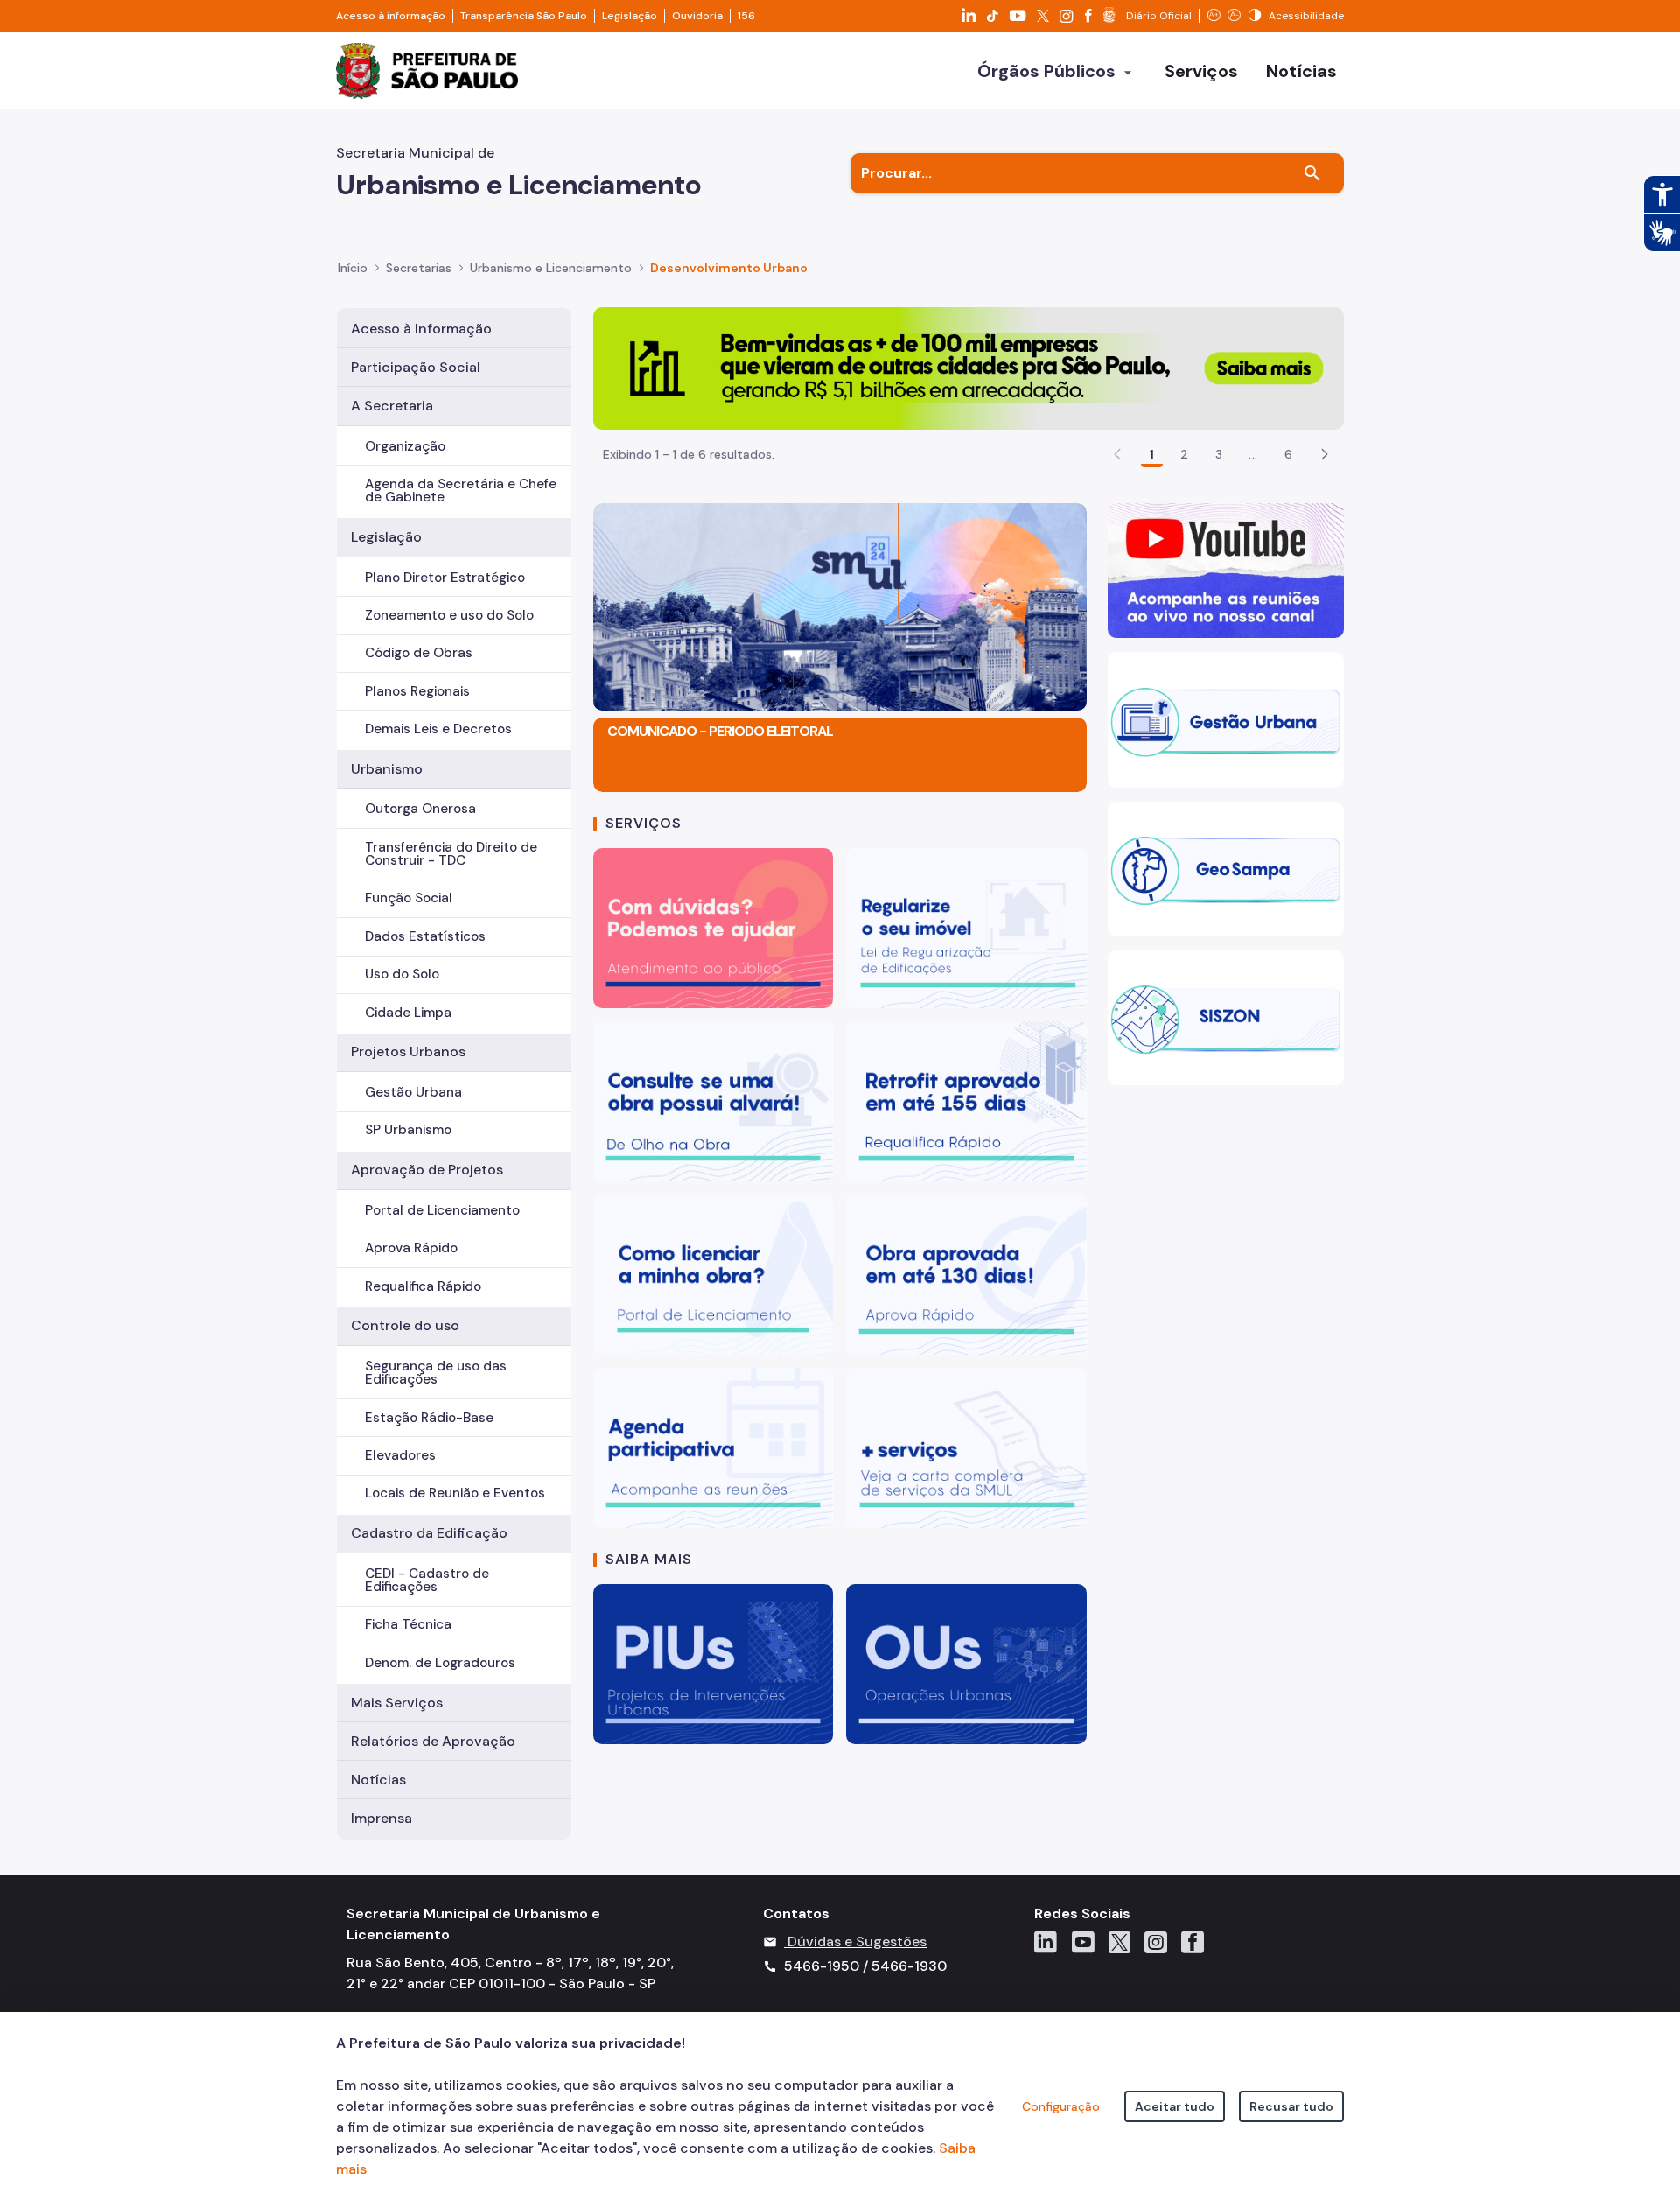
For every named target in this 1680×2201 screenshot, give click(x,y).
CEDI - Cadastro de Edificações (427, 1580)
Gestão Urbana (413, 1092)
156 (746, 16)
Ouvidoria (697, 16)
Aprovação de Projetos (427, 1170)
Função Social (409, 898)
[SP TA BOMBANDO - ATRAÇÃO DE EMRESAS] (969, 367)
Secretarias (419, 268)
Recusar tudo (1291, 2106)
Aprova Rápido (411, 1248)
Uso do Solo (402, 974)
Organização (405, 446)
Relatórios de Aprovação (433, 1741)
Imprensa (381, 1818)
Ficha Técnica (408, 1624)
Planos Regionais (417, 691)
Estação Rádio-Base (429, 1418)
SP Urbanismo (408, 1130)
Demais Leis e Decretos (438, 729)
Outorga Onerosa (420, 809)
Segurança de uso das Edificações (436, 1373)
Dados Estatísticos (425, 936)
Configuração (1061, 2106)
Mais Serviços (397, 1703)
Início (353, 268)
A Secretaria (392, 406)
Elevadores (400, 1455)
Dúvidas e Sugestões (857, 1942)
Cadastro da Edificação (429, 1533)
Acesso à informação (391, 16)
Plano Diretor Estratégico (445, 578)
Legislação (630, 16)
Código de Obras (419, 653)
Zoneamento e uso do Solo (449, 615)
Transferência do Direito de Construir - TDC (451, 854)
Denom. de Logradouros (440, 1663)
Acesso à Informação (421, 329)
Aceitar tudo (1175, 2106)
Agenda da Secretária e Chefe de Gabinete (461, 491)
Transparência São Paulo (524, 16)
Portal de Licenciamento (442, 1210)
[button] (1325, 454)
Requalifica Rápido (423, 1286)
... (1253, 454)
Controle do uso (405, 1325)
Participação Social (416, 367)
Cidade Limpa (408, 1013)
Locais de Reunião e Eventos (455, 1493)
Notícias (378, 1780)
